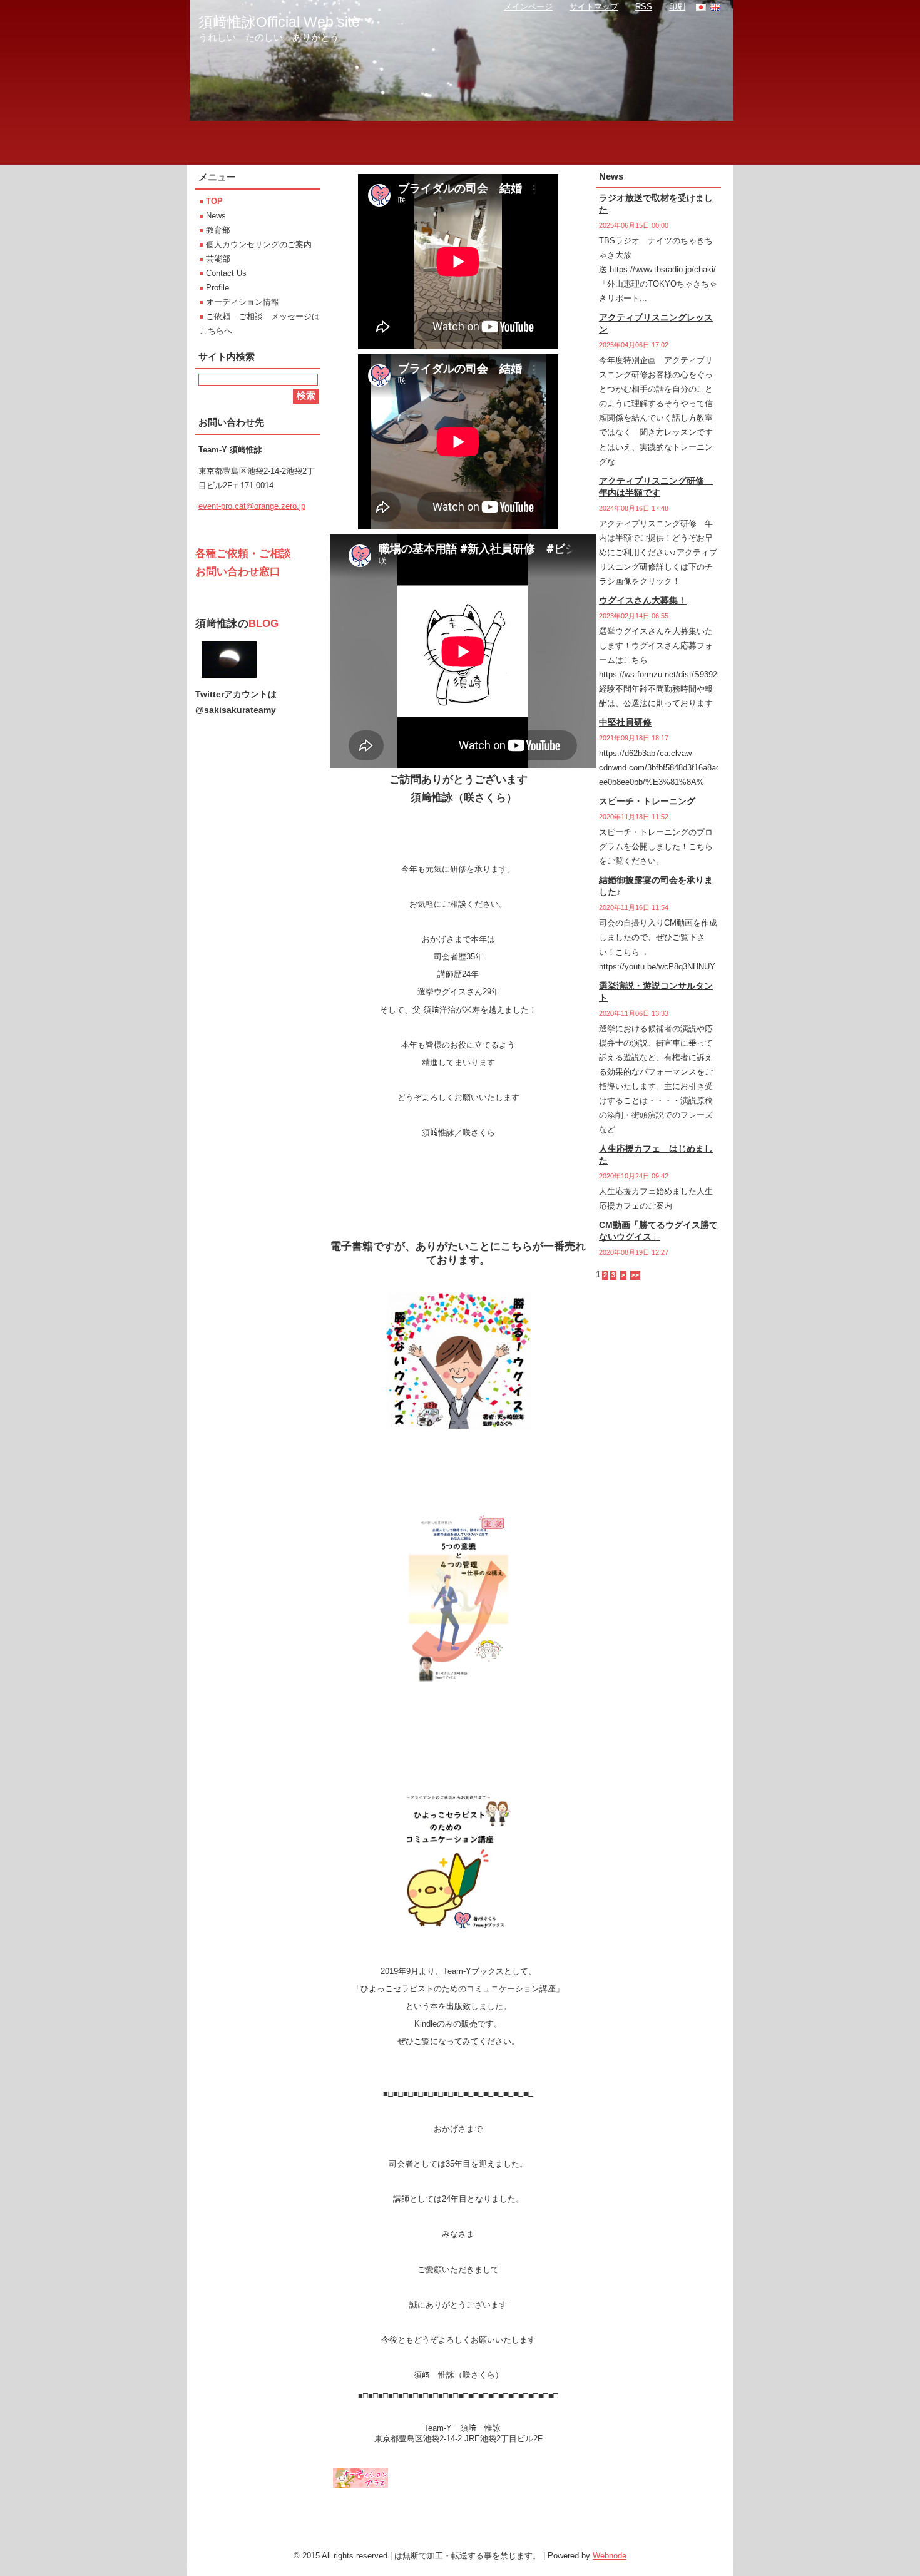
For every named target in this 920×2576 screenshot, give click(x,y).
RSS (644, 7)
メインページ (528, 7)
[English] (715, 7)
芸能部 (218, 259)
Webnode (610, 2556)
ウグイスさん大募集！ (643, 600)
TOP (214, 201)
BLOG (263, 624)
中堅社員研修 (625, 722)
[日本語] (701, 7)
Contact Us (226, 273)
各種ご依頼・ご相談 (243, 554)
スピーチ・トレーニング (647, 801)
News (216, 216)
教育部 (218, 230)
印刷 (677, 7)
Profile (217, 288)
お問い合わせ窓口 (238, 572)
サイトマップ (594, 7)
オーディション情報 (243, 302)
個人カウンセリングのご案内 (259, 244)
